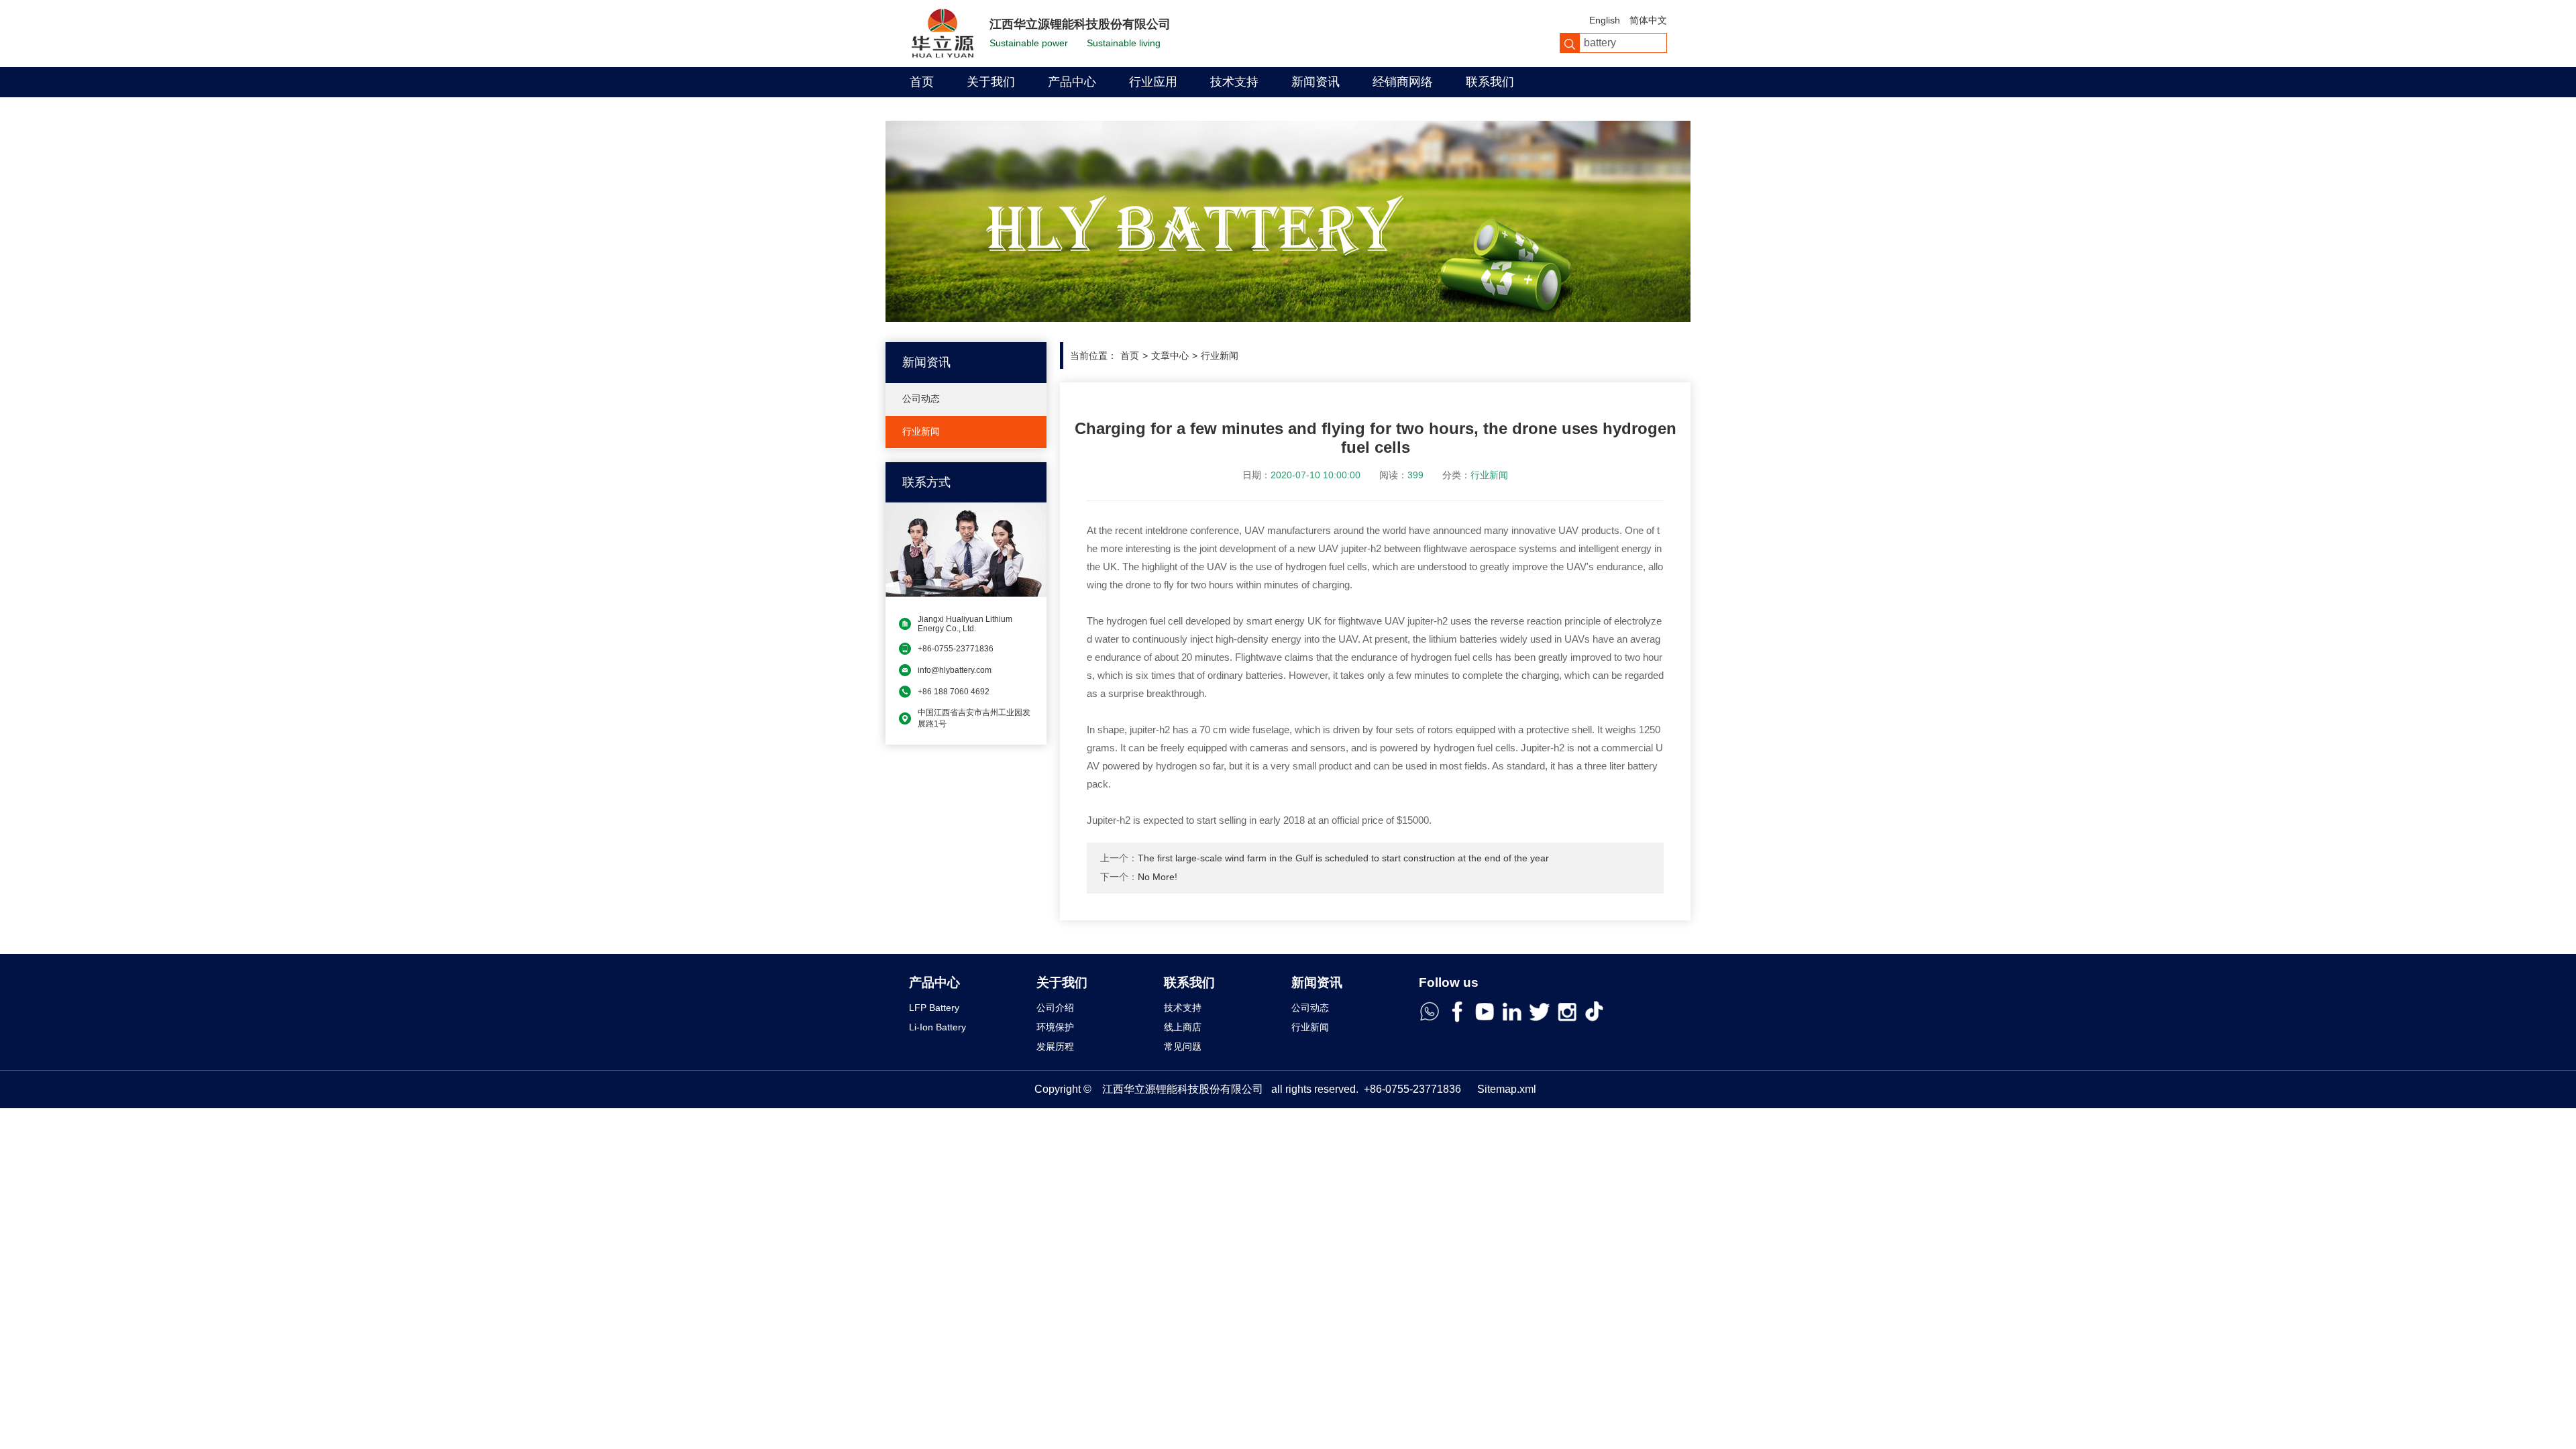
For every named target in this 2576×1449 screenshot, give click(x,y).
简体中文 (1648, 20)
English (1605, 20)
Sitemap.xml (1507, 1089)
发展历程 (1055, 1046)
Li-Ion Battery (937, 1027)
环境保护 (1055, 1027)
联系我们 (1490, 82)
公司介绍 (1055, 1008)
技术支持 (1234, 82)
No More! (1158, 877)
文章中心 (1170, 356)
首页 (922, 82)
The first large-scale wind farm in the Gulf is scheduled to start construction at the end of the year (1343, 858)
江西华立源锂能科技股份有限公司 (1183, 1089)
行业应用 (1153, 82)
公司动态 (921, 398)
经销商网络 (1403, 82)
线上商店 (1183, 1027)
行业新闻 (921, 431)
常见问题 (1183, 1046)
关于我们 (991, 82)
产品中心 (1072, 82)
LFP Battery (934, 1008)
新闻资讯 (1316, 82)
